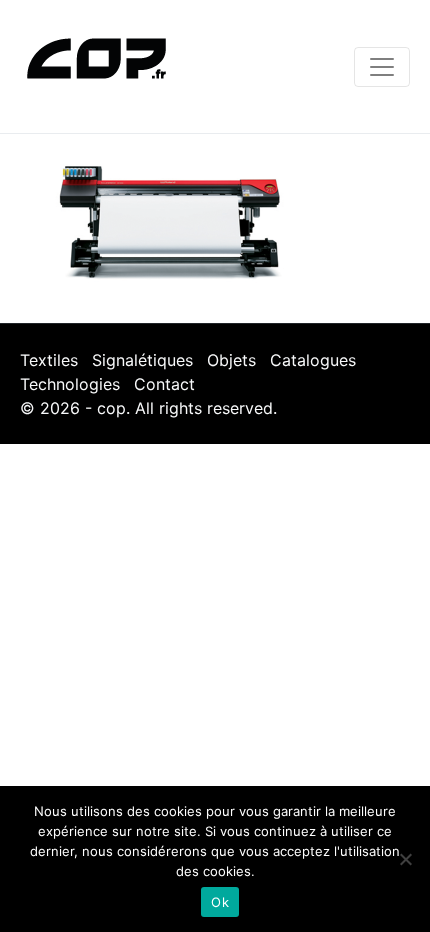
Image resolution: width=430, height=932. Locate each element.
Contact (164, 384)
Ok (220, 902)
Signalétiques (142, 360)
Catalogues (313, 360)
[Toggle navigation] (382, 67)
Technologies (70, 384)
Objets (231, 360)
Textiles (49, 360)
